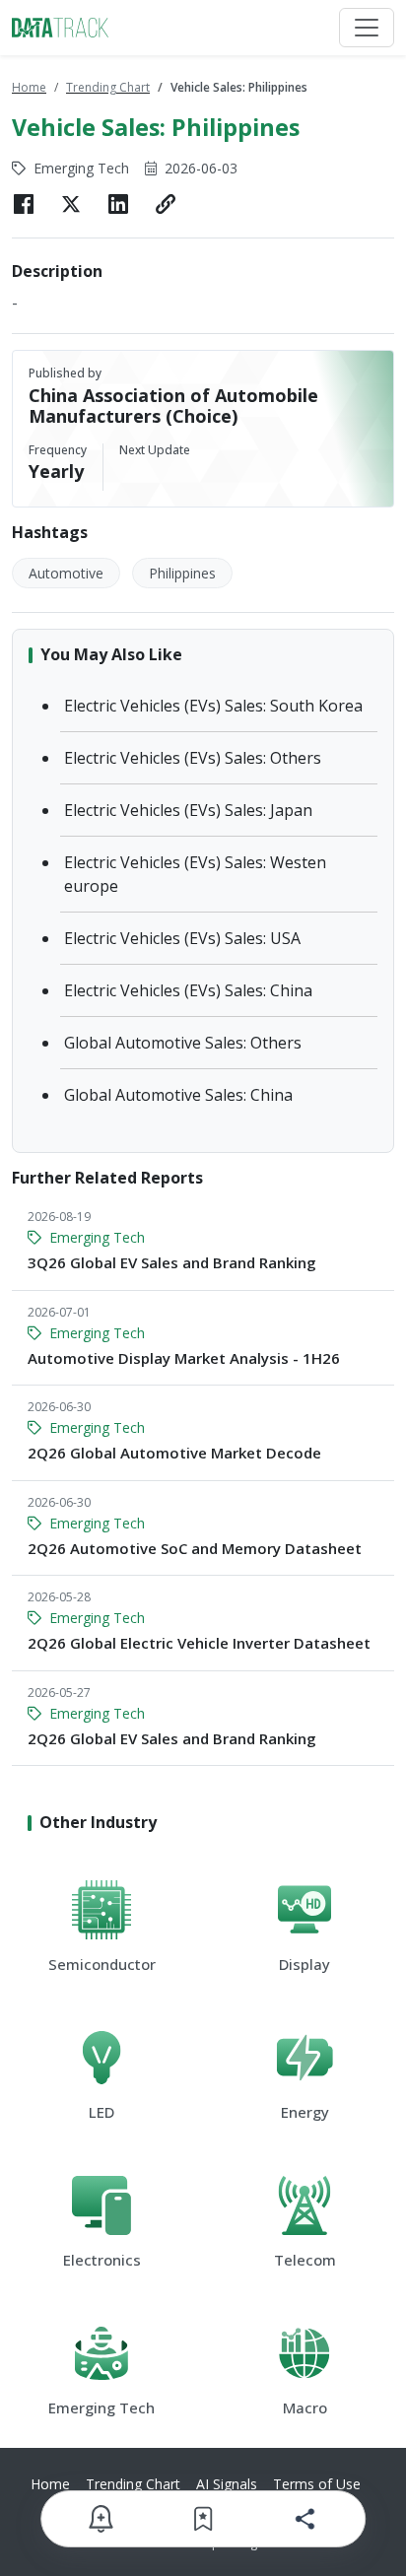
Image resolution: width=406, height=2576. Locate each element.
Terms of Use (317, 2484)
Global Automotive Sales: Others (183, 1043)
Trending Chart (108, 87)
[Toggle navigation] (367, 28)
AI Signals (227, 2484)
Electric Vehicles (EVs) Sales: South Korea (213, 706)
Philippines (182, 573)
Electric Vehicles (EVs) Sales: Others (193, 758)
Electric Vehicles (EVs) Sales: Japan (188, 810)
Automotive (66, 573)
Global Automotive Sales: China (178, 1095)
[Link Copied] (166, 204)
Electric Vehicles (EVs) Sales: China (188, 990)
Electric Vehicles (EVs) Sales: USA (182, 938)
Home (29, 87)
